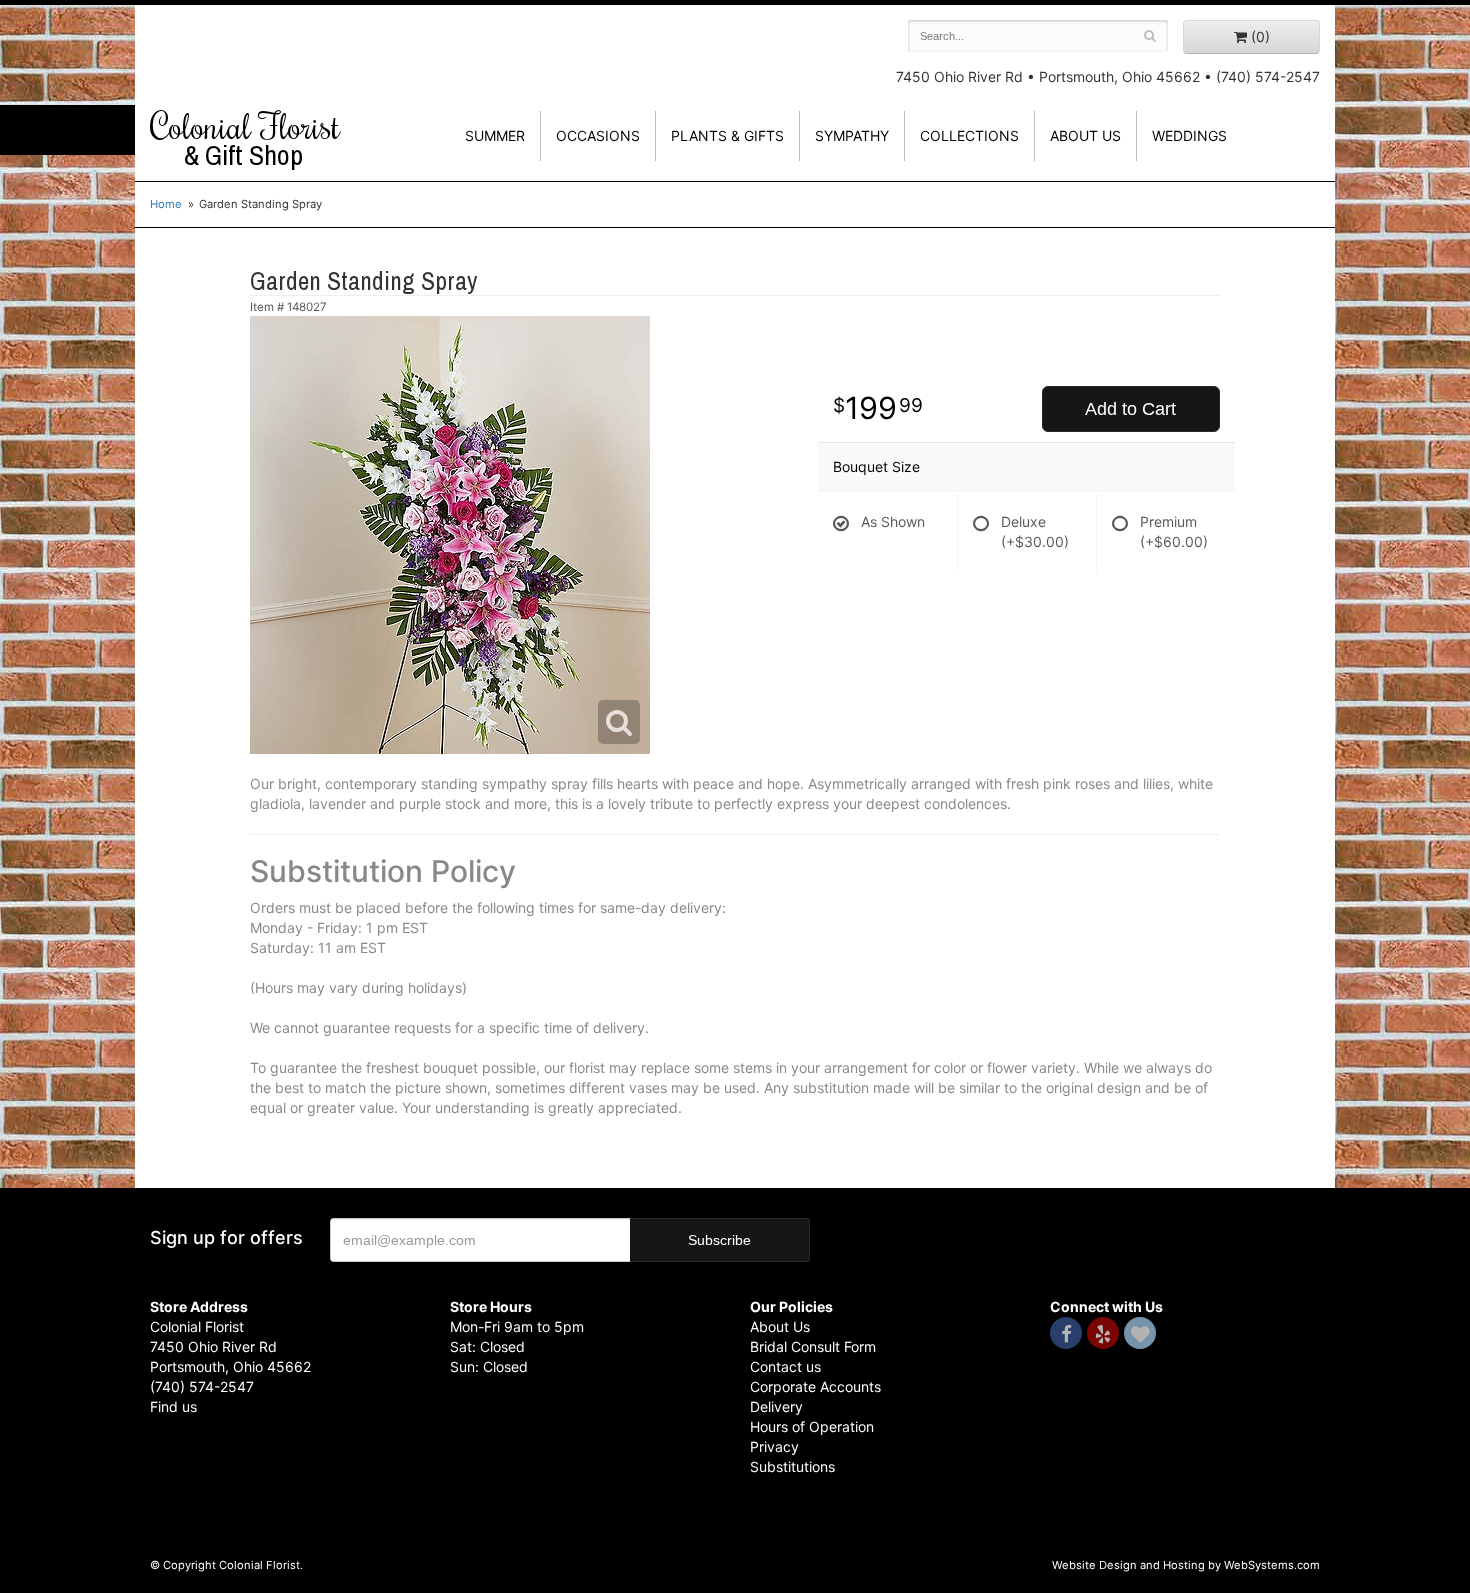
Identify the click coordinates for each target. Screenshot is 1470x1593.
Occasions (598, 135)
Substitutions (792, 1466)
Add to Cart (1130, 409)
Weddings (1189, 135)
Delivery (776, 1406)
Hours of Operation (812, 1426)
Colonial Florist (245, 139)
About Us (780, 1326)
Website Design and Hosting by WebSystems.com (1186, 1565)
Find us (173, 1406)
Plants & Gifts (727, 135)
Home (166, 204)
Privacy (774, 1446)
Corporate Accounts (815, 1386)
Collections (969, 135)
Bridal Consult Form (813, 1346)
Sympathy (852, 135)
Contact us (785, 1366)
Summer (495, 135)
